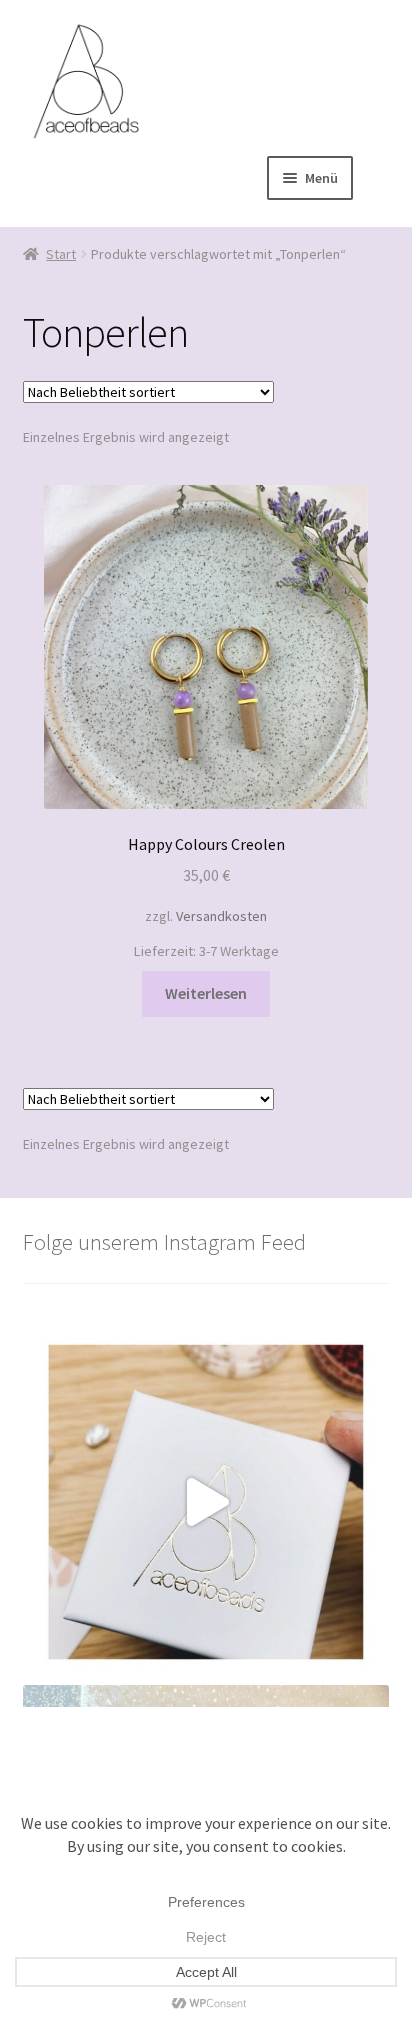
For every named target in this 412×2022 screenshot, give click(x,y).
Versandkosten (221, 916)
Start (61, 254)
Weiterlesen (206, 993)
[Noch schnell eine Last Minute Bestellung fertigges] (206, 1502)
